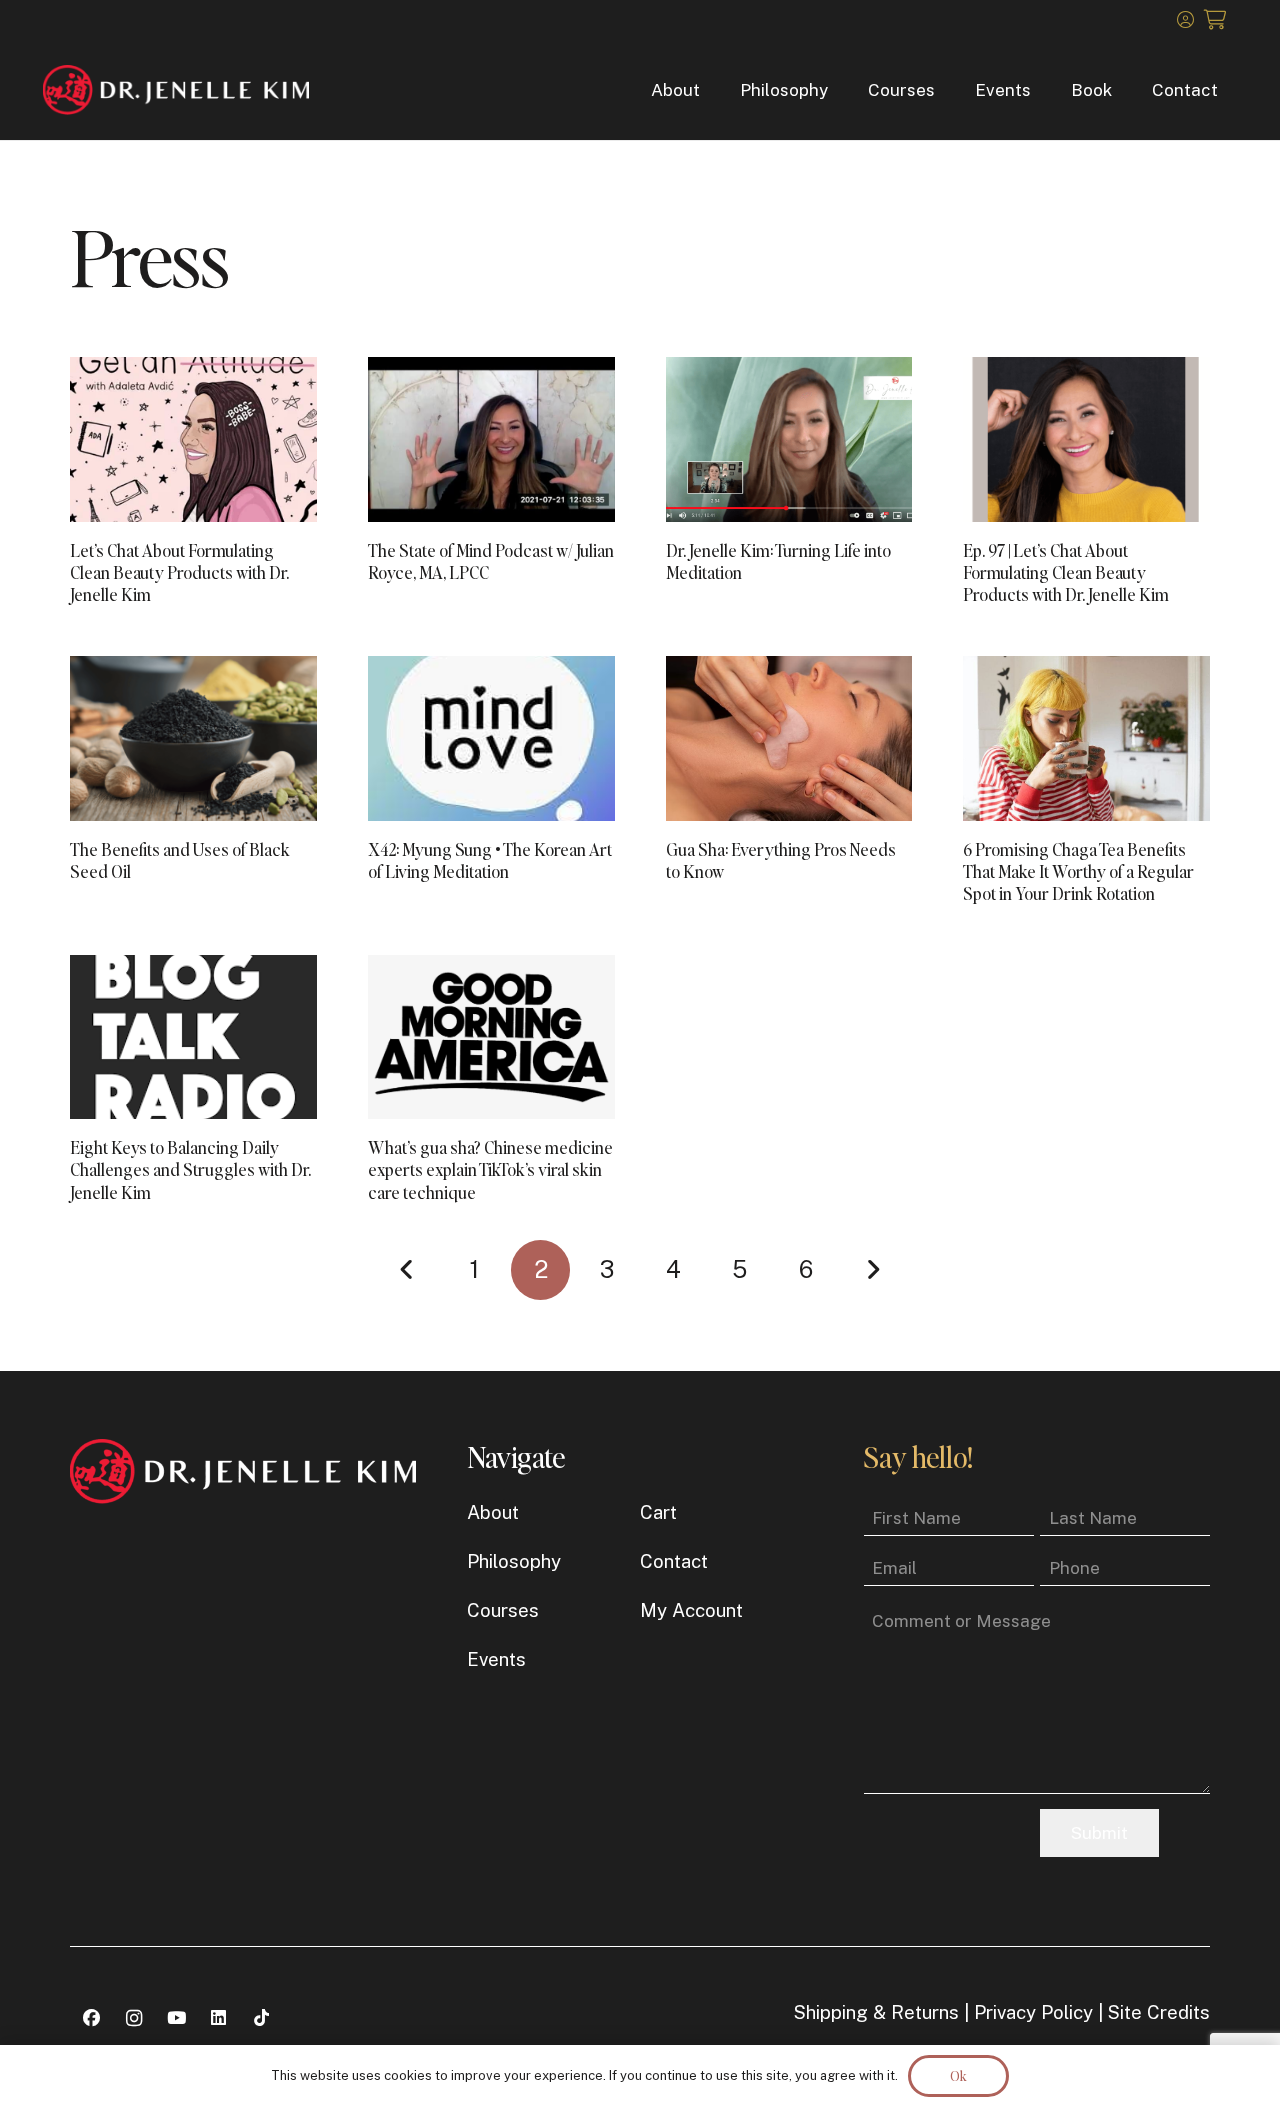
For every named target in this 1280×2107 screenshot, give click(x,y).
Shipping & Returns (876, 2012)
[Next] (872, 1270)
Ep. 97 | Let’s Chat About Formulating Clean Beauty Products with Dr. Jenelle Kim (1066, 572)
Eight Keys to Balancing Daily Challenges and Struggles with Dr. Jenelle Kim (190, 1169)
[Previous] (408, 1270)
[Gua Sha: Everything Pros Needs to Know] (789, 738)
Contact (674, 1561)
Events (496, 1659)
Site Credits (1159, 2012)
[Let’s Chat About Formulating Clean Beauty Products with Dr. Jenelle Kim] (193, 439)
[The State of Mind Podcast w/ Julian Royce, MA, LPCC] (491, 439)
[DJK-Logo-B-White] (176, 90)
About (493, 1512)
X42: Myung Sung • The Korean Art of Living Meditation (490, 860)
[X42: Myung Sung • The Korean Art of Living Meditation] (491, 738)
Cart (658, 1512)
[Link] (1185, 19)
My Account (691, 1610)
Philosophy (514, 1561)
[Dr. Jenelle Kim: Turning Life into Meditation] (789, 439)
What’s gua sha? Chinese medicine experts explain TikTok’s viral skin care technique (490, 1169)
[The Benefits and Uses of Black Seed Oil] (193, 738)
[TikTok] (261, 2018)
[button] (715, 90)
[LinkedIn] (219, 2018)
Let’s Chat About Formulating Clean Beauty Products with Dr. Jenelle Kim (179, 572)
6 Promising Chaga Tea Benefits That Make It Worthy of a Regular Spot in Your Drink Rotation (1078, 871)
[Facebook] (91, 2018)
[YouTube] (176, 2018)
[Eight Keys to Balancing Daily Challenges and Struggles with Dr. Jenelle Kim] (193, 1037)
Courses (503, 1610)
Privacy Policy (1033, 2012)
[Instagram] (134, 2018)
